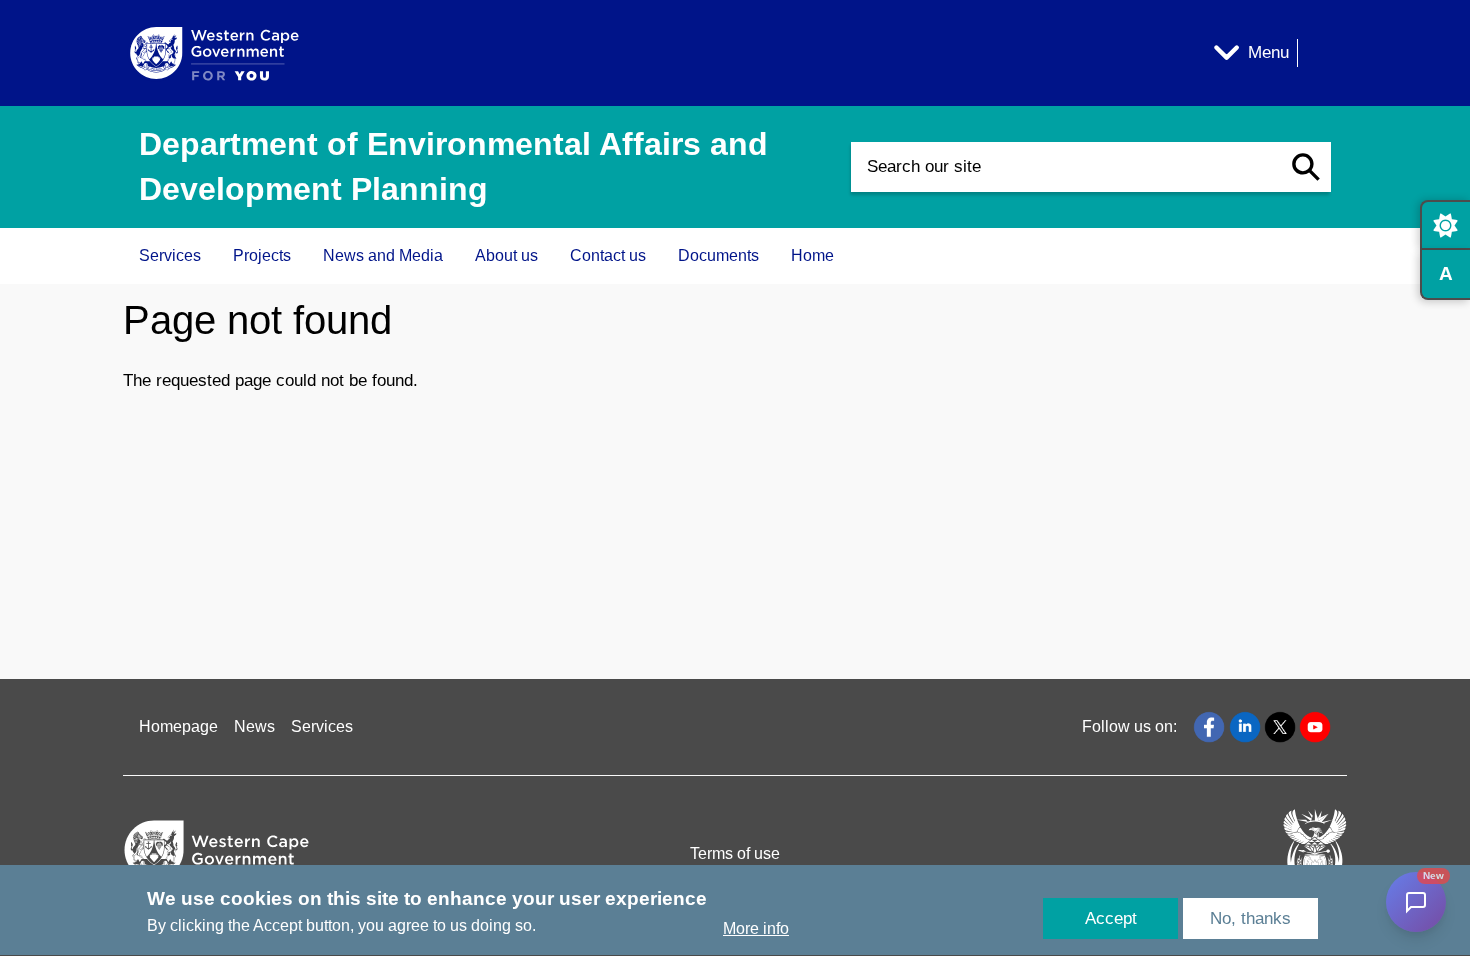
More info (756, 929)
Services (170, 255)
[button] (1306, 167)
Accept (1111, 918)
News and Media (383, 255)
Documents (718, 255)
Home (812, 255)
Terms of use (735, 853)
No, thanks (1250, 918)
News (254, 726)
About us (506, 255)
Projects (262, 255)
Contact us (608, 255)
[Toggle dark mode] (1445, 225)
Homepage (178, 726)
